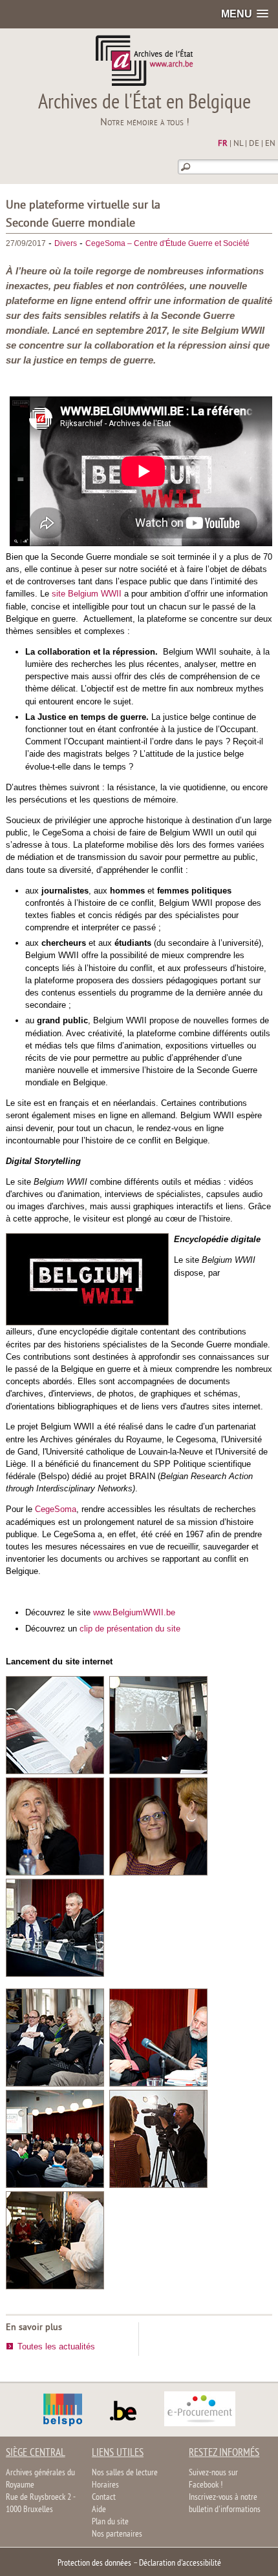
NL (238, 144)
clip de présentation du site (130, 1629)
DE (254, 144)
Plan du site (110, 2522)
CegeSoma (56, 1509)
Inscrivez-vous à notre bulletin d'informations (225, 2504)
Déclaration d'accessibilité (180, 2563)
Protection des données (94, 2563)
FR (223, 144)
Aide (99, 2510)
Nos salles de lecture (125, 2473)
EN (270, 144)
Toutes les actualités (56, 2346)
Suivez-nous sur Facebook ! (213, 2479)
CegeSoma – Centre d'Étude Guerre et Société (167, 243)
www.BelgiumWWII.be (134, 1612)
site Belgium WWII (87, 594)
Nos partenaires (117, 2534)
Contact (104, 2498)
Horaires (105, 2485)
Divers (66, 243)
